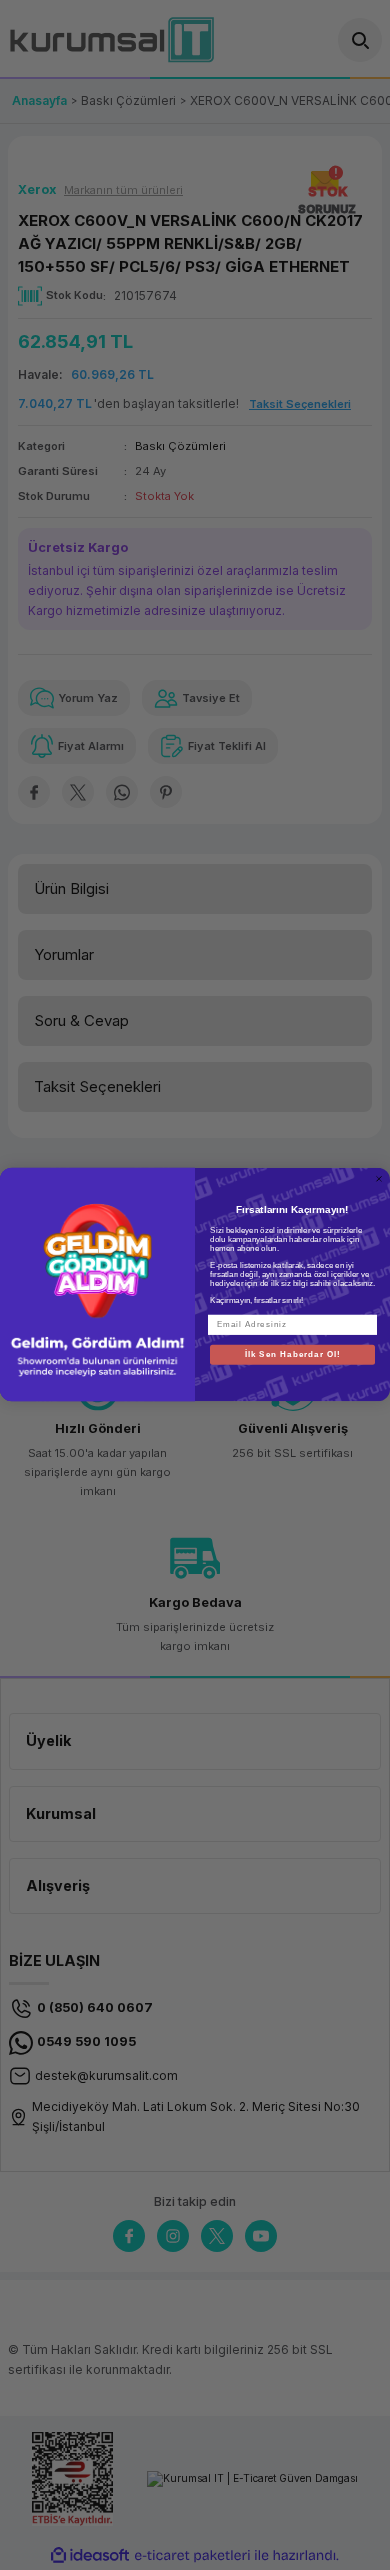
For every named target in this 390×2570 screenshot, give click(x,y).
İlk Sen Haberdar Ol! (293, 1355)
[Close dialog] (379, 1179)
